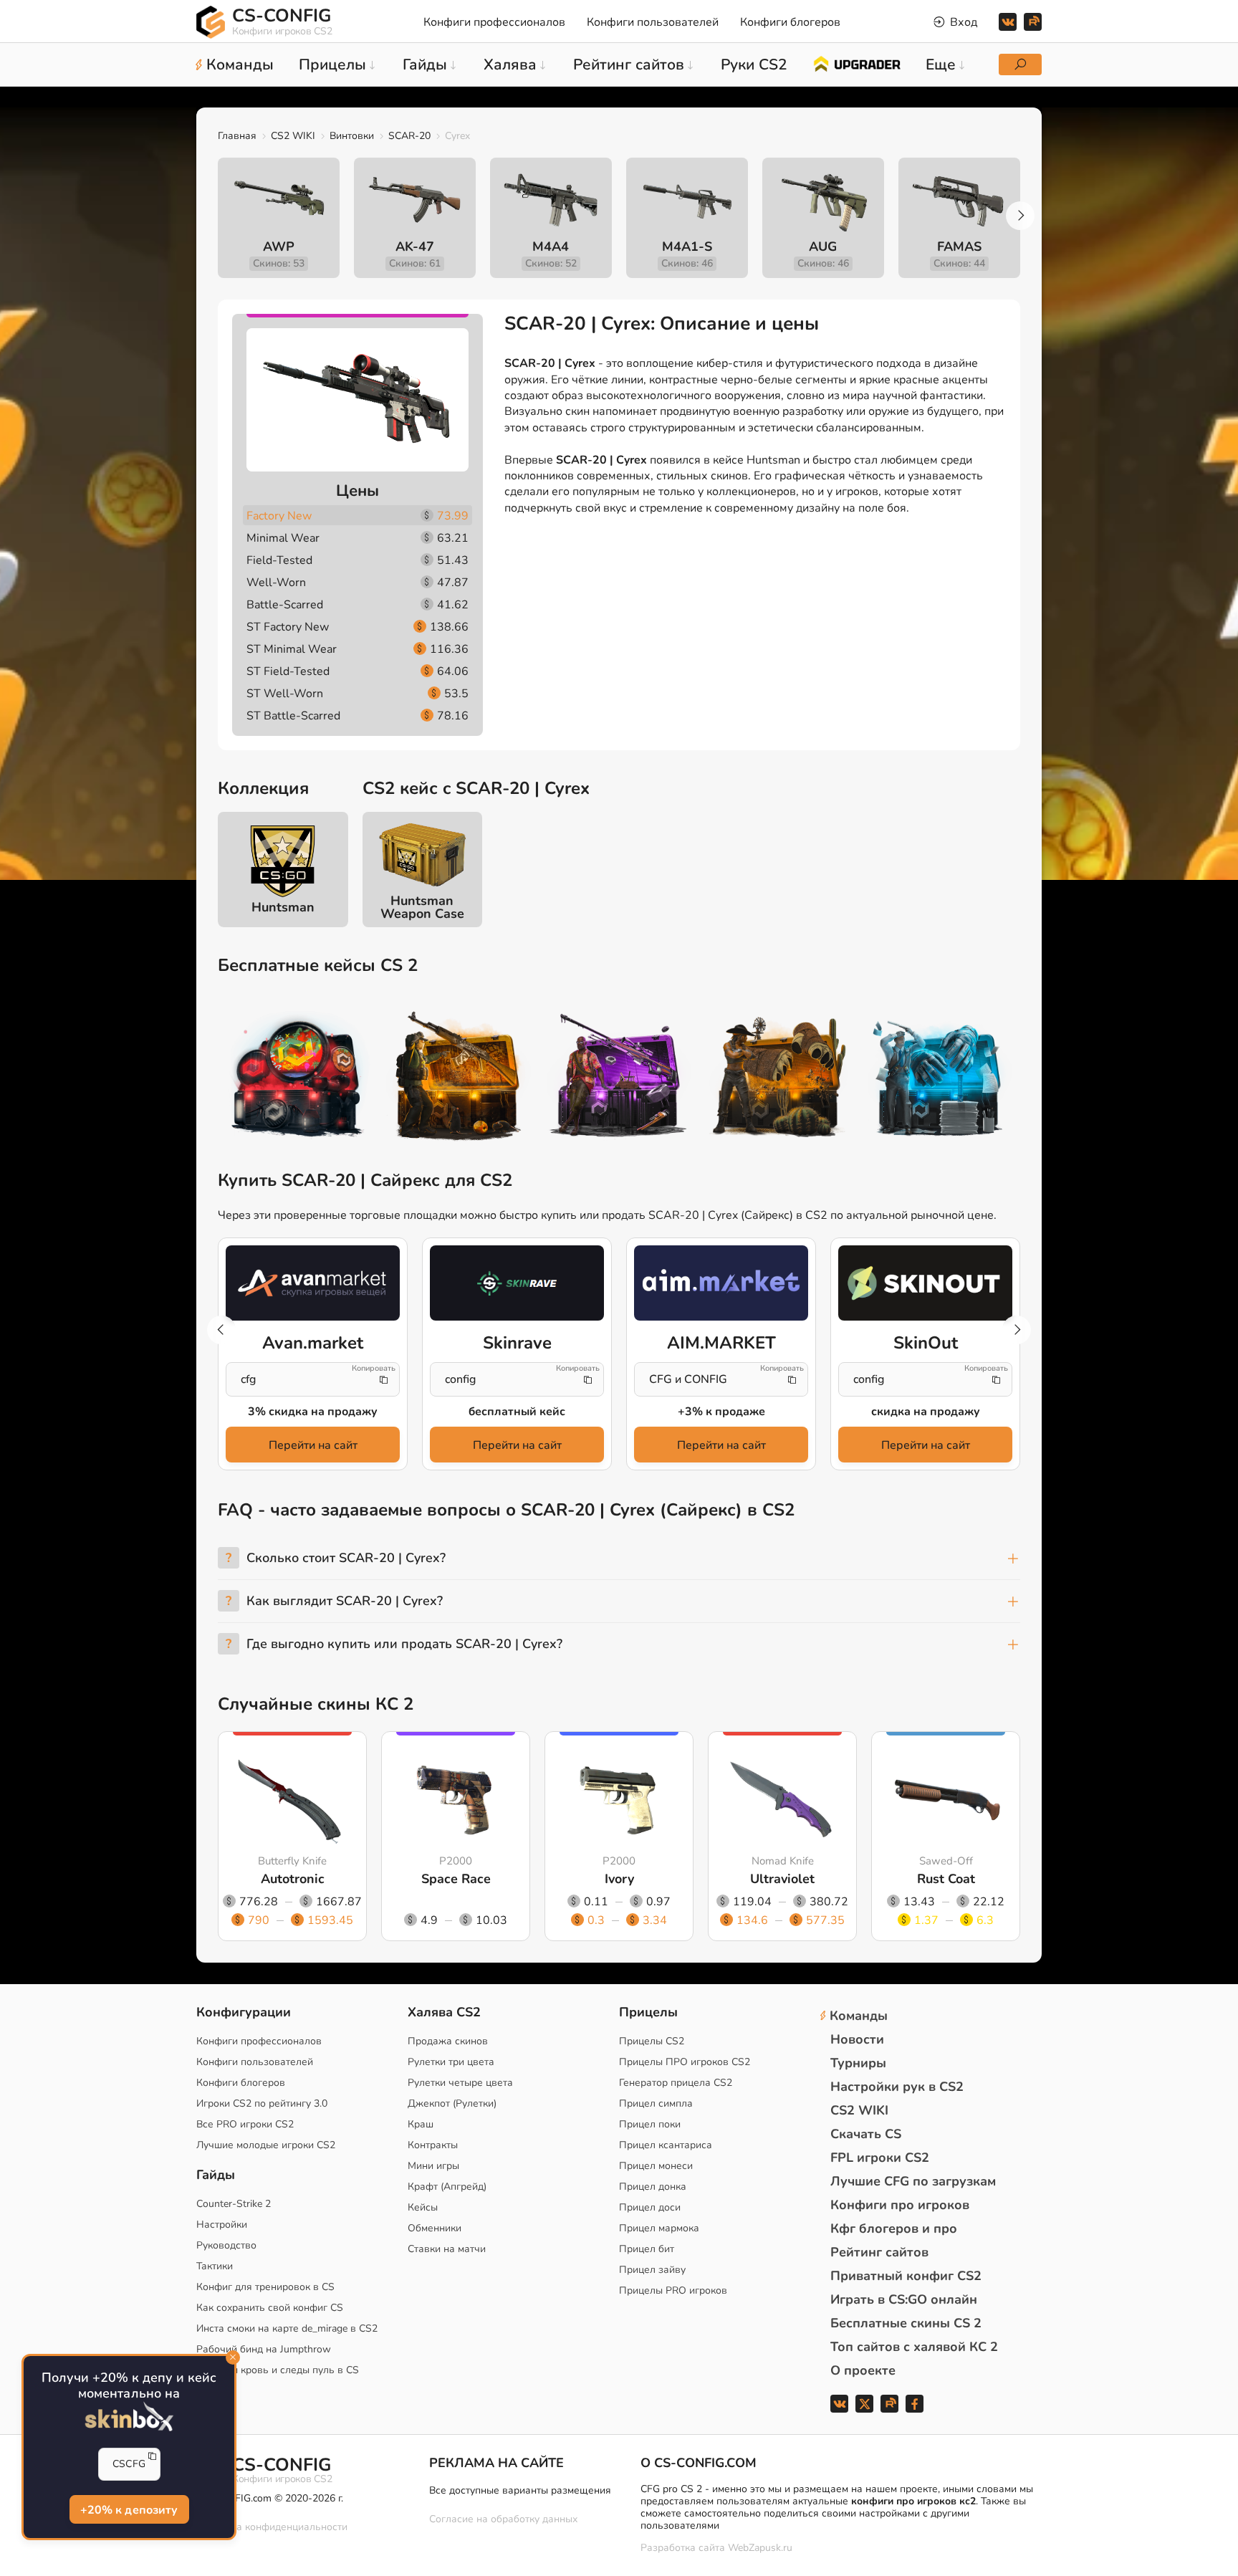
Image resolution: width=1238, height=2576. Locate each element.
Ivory (619, 1879)
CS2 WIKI (293, 136)
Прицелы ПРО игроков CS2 (685, 2062)
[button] (1020, 216)
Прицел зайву (652, 2270)
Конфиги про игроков (900, 2205)
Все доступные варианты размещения (520, 2490)
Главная (237, 136)
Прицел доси (650, 2207)
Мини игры (433, 2166)
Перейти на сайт (313, 1445)
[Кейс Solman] (619, 1078)
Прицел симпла (656, 2103)
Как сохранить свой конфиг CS (270, 2308)
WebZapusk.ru (760, 2548)
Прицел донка (653, 2187)
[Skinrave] (517, 1283)
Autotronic (293, 1879)
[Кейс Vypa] (779, 1078)
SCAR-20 (409, 136)
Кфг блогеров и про (894, 2228)
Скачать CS (866, 2134)
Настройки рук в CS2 (897, 2087)
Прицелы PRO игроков (673, 2290)
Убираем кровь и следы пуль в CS (278, 2370)
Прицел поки (650, 2124)
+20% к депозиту (129, 2511)
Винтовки (352, 136)
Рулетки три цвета (451, 2062)
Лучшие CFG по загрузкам (913, 2181)
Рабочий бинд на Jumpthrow (264, 2349)
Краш (421, 2124)
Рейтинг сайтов (879, 2252)
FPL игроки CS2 (880, 2158)
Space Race (456, 1879)
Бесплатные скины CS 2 (906, 2323)
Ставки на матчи (447, 2249)
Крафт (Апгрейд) (447, 2187)
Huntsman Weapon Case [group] (422, 907)
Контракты (433, 2145)
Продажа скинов (448, 2041)
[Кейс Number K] (940, 1078)
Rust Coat (946, 1879)
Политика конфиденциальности (272, 2527)
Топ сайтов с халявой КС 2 (914, 2347)
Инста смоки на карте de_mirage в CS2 (287, 2328)
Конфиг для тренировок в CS (265, 2287)
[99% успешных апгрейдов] (856, 63)
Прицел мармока (659, 2228)
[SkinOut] (925, 1283)
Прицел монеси (656, 2166)
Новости (857, 2039)
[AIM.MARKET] (721, 1283)
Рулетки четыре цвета (460, 2083)
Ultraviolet (782, 1879)
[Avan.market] (313, 1283)
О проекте (863, 2370)
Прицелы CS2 (652, 2041)
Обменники (435, 2228)
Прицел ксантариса (666, 2145)
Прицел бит (647, 2249)
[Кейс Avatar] (298, 1078)
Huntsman (283, 907)
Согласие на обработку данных (503, 2519)
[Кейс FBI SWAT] (459, 1078)
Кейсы (423, 2207)
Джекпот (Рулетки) (452, 2103)
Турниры (858, 2063)
